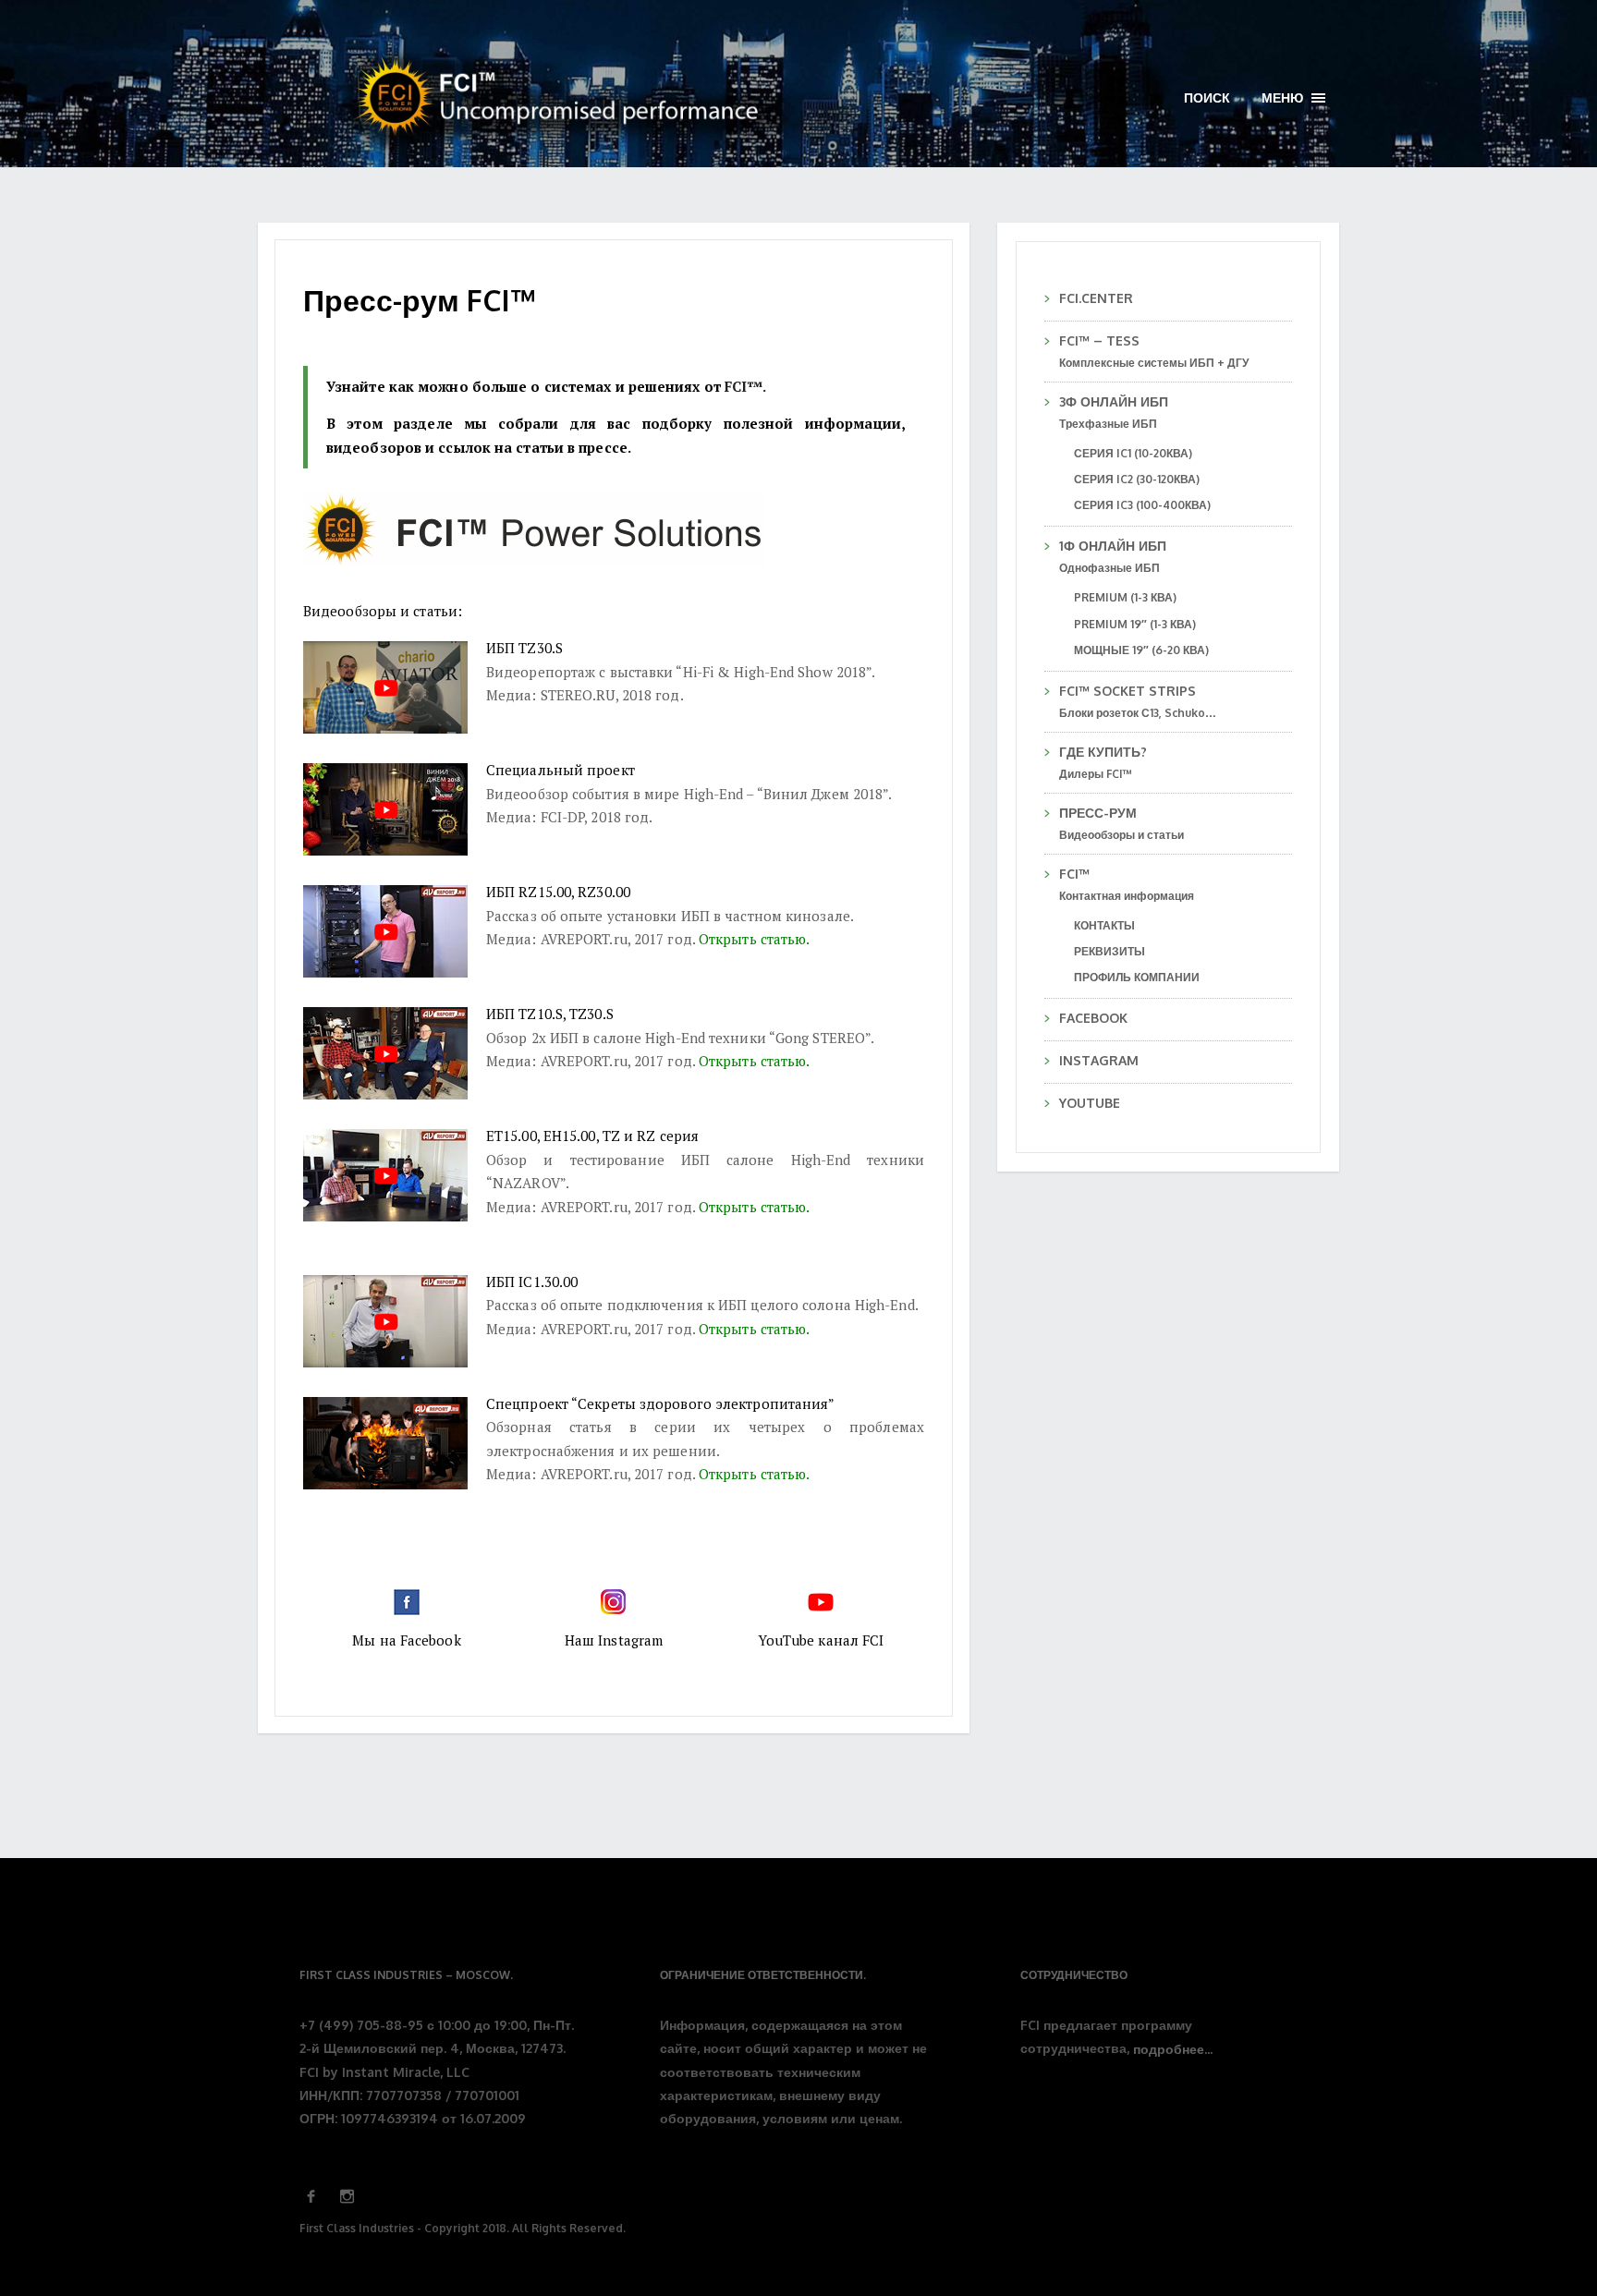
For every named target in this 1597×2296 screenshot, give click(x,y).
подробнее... (1173, 2050)
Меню (1293, 98)
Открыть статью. (755, 939)
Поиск (1207, 97)
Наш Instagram (614, 1640)
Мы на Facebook (406, 1640)
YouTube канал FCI (821, 1640)
